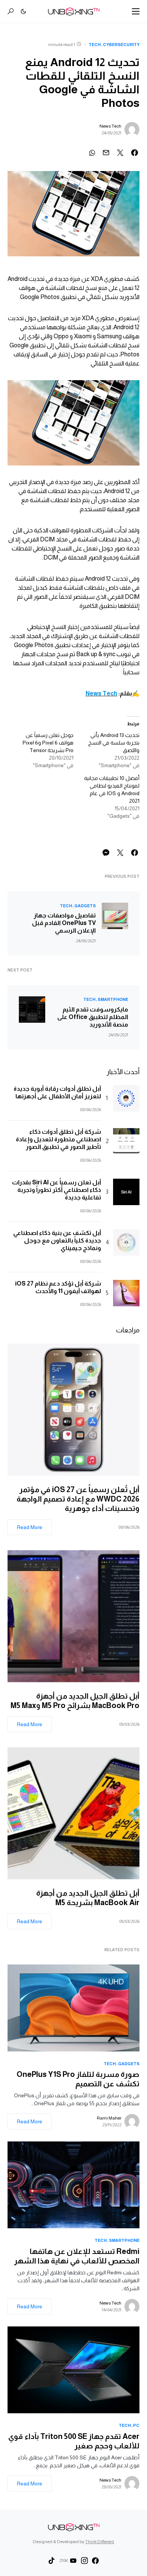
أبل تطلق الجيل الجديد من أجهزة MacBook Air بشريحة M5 (88, 1898)
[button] (136, 11)
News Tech (110, 126)
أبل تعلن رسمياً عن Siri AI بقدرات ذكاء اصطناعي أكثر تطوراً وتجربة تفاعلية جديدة (57, 1190)
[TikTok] (52, 2561)
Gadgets (85, 906)
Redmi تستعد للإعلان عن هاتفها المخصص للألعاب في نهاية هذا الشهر (77, 2256)
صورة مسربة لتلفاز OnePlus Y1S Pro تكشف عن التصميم (78, 2079)
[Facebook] (95, 2561)
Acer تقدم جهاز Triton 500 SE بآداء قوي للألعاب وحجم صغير (74, 2441)
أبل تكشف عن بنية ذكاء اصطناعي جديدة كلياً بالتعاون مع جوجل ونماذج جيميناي (57, 1240)
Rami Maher (109, 2118)
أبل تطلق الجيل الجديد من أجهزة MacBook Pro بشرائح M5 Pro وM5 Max (73, 1701)
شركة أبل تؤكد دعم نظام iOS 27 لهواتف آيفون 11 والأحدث (58, 1287)
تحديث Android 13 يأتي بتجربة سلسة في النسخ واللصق (114, 743)
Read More (30, 1527)
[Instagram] (84, 2561)
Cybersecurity (121, 45)
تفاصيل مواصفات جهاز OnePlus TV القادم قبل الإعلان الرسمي (64, 923)
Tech (95, 45)
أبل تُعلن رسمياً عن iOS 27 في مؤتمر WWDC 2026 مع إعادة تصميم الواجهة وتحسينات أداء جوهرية (78, 1499)
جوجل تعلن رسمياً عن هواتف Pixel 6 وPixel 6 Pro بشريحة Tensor (48, 743)
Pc (136, 2425)
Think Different (100, 2542)
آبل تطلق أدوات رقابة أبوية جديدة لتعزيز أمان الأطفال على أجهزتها (57, 1092)
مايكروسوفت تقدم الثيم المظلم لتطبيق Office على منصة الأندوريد (93, 1017)
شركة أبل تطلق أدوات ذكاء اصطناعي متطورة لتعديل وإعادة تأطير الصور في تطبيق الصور (58, 1139)
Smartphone (113, 999)
